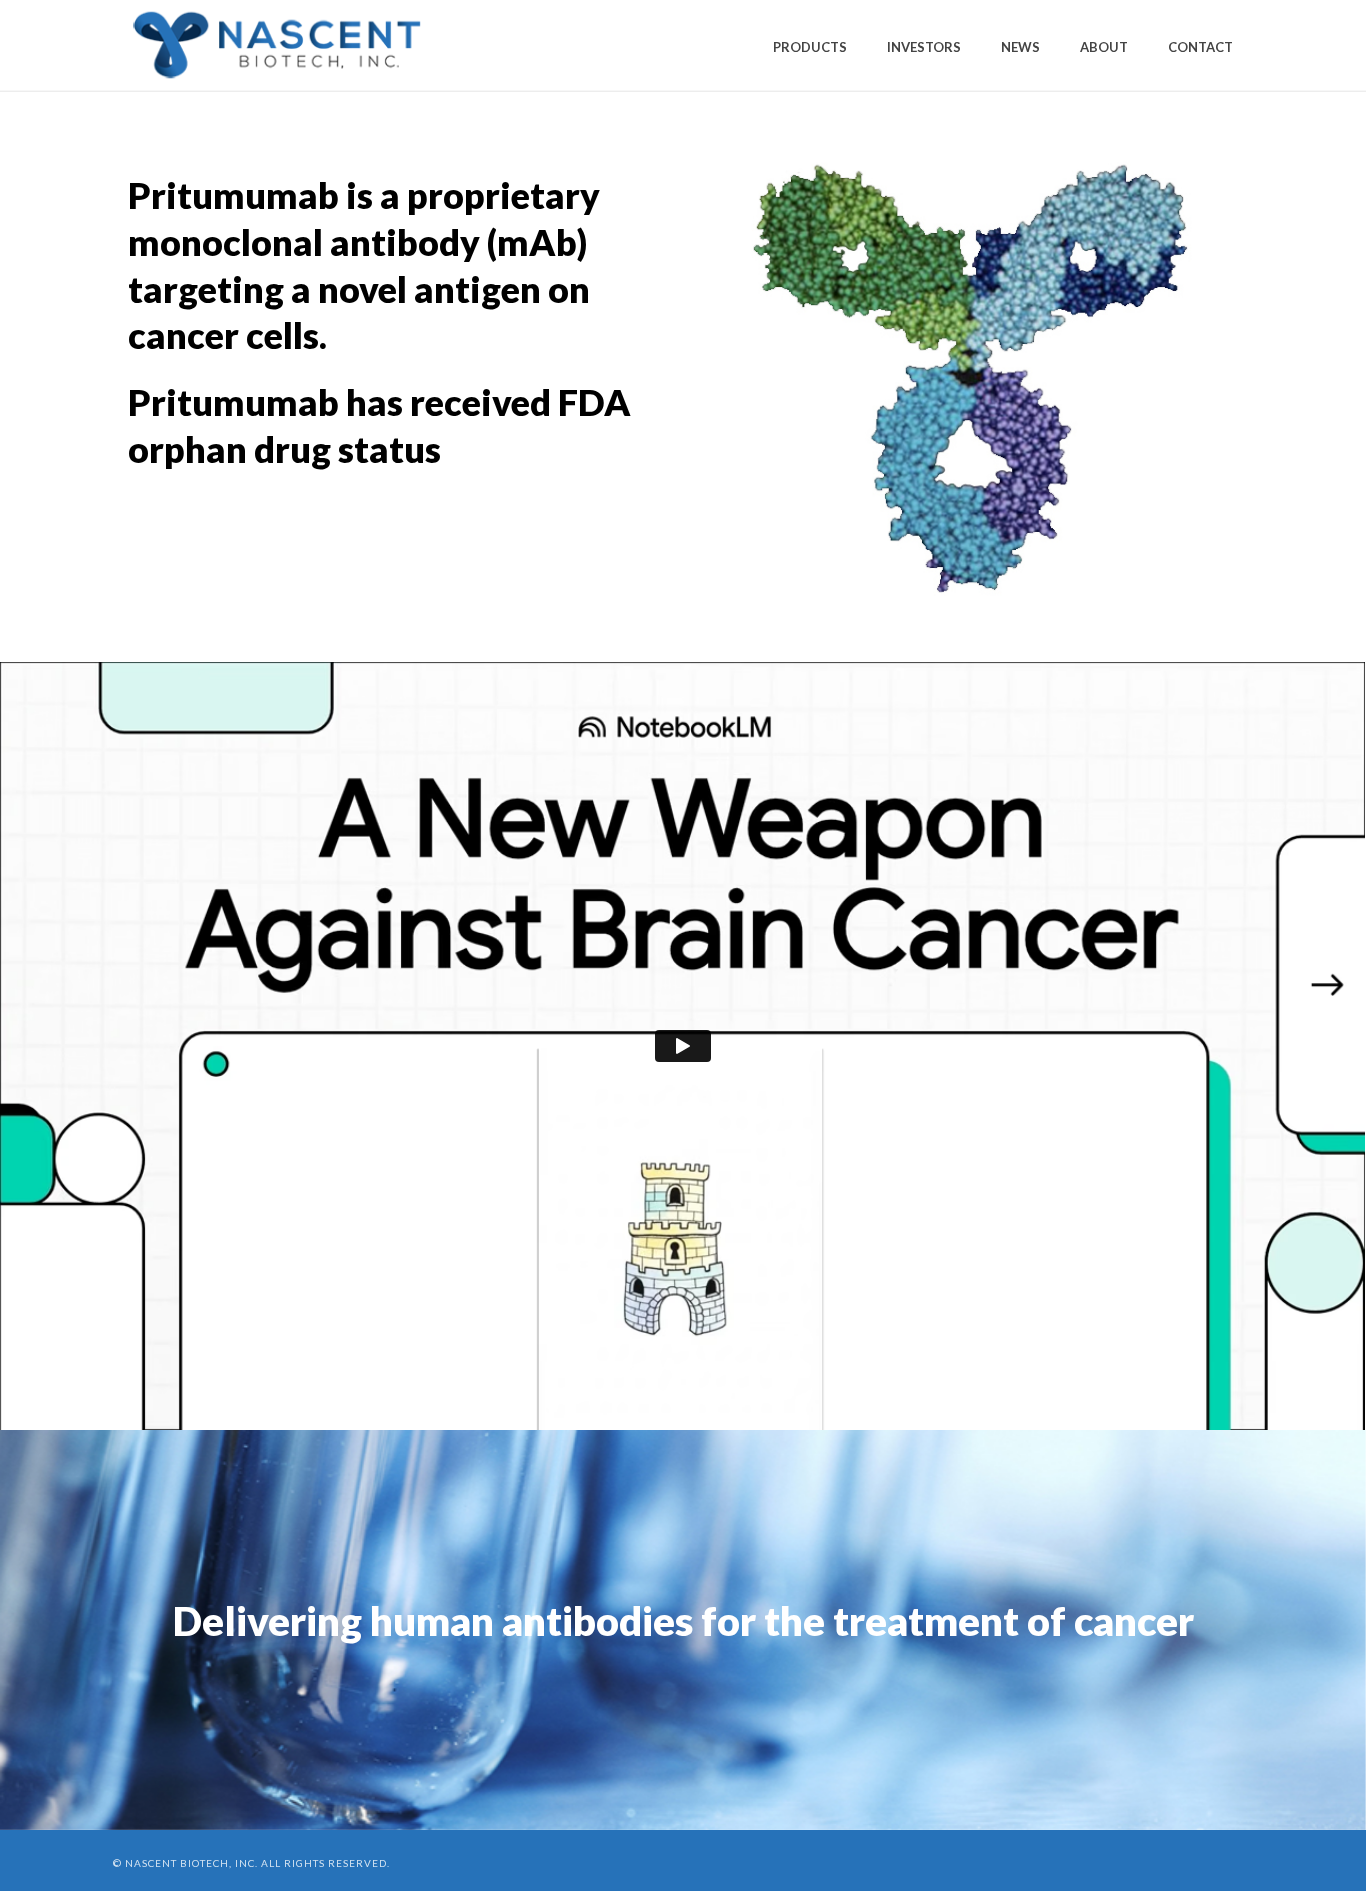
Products (810, 47)
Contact (1200, 47)
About (1104, 47)
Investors (924, 47)
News (1020, 47)
